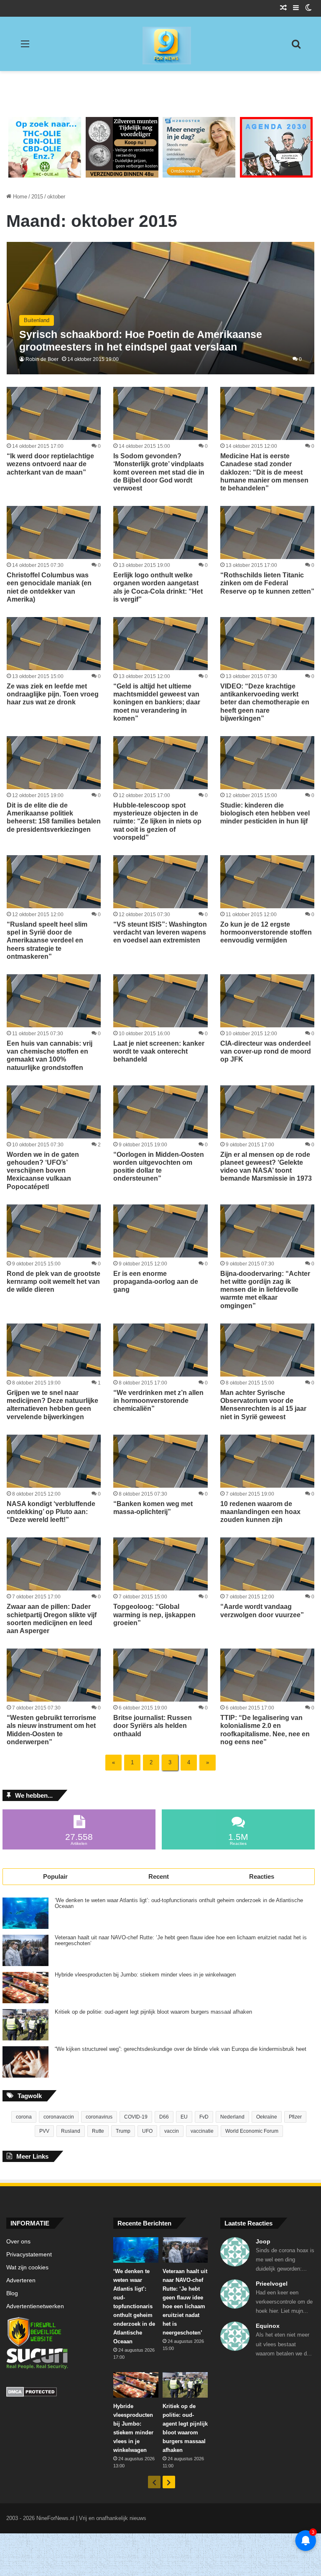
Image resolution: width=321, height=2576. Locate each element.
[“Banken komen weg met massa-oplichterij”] (160, 1461)
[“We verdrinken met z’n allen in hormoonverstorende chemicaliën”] (160, 1350)
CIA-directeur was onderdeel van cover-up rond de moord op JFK (266, 1051)
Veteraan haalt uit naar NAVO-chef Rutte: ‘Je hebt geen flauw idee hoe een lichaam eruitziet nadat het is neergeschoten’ (181, 1941)
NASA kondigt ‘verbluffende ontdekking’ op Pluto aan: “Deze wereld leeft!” (51, 1512)
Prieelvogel (272, 2284)
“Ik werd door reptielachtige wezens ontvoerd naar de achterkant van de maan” (50, 464)
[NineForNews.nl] (160, 43)
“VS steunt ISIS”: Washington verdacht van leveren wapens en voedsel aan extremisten (160, 932)
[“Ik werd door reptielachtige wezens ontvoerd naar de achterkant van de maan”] (54, 413)
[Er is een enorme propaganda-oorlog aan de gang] (160, 1231)
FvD (204, 2117)
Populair (55, 1876)
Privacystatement (29, 2255)
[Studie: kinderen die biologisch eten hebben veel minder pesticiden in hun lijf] (267, 763)
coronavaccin (59, 2117)
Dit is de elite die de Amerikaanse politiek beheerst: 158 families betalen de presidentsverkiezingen (54, 817)
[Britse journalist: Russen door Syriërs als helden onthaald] (160, 1675)
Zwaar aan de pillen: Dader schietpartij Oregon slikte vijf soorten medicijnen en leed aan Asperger (52, 1619)
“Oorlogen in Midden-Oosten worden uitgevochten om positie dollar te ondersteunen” (159, 1167)
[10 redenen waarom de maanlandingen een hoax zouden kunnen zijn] (267, 1461)
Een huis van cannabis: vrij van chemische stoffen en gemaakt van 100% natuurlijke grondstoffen (50, 1056)
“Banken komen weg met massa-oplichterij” (153, 1508)
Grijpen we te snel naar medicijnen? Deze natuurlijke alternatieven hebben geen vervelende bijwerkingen (52, 1405)
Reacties (262, 1876)
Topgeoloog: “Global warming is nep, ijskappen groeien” (154, 1614)
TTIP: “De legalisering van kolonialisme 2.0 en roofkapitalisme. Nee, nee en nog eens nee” (265, 1730)
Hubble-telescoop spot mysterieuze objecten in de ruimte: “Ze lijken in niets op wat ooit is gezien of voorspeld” (157, 821)
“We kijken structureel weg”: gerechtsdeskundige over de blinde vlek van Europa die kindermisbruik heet (181, 2049)
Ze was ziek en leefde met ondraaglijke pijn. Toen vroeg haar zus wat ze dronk (53, 694)
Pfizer (295, 2117)
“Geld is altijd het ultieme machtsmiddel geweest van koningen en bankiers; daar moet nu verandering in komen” (157, 702)
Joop (263, 2241)
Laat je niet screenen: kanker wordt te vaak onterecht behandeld (159, 1051)
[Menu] (25, 47)
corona (24, 2117)
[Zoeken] (296, 47)
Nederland (232, 2117)
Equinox (268, 2326)
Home (19, 197)
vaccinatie (202, 2131)
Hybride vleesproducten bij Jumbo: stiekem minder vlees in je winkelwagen (145, 1975)
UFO (147, 2131)
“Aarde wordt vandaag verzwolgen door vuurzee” (262, 1611)
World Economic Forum (252, 2131)
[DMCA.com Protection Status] (53, 2393)
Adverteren (21, 2280)
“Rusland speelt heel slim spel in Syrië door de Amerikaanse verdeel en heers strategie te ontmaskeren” (47, 940)
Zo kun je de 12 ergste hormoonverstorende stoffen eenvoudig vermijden (266, 932)
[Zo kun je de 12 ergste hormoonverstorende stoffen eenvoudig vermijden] (267, 882)
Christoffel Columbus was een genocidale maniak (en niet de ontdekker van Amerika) (49, 587)
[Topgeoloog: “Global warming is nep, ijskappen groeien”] (160, 1564)
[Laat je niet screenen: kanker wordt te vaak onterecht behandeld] (160, 1001)
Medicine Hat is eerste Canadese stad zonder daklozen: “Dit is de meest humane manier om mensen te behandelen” (264, 472)
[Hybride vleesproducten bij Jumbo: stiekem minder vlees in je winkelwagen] (25, 1988)
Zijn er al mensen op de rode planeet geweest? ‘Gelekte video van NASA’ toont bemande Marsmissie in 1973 (266, 1167)
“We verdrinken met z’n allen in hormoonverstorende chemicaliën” (158, 1401)
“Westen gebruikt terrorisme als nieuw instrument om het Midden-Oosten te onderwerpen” (51, 1730)
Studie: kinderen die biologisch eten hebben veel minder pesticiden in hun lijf (265, 813)
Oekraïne (267, 2117)
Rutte (98, 2131)
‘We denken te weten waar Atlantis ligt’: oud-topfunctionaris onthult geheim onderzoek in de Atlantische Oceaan (179, 1903)
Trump (123, 2131)
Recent (159, 1876)
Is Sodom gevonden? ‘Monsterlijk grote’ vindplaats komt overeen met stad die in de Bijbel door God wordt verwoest (159, 472)
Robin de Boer (42, 359)
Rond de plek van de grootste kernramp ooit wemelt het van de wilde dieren (53, 1282)
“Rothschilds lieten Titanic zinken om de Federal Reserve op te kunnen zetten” (267, 583)
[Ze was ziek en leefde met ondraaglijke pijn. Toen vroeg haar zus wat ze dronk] (54, 644)
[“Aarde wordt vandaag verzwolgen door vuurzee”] (267, 1564)
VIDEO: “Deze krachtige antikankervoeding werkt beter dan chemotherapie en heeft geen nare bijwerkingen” (265, 702)
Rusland (71, 2131)
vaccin (172, 2131)
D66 (164, 2117)
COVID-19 (136, 2117)
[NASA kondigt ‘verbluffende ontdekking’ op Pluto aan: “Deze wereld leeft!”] (54, 1461)
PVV (44, 2131)
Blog (12, 2293)
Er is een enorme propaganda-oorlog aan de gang (156, 1282)
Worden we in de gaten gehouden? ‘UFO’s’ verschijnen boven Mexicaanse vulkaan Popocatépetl (43, 1171)
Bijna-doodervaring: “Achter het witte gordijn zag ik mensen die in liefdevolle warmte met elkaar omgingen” (265, 1290)
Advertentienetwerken (35, 2306)
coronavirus (99, 2117)
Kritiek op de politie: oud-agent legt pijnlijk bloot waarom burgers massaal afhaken (153, 2012)
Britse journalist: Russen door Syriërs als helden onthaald (153, 1726)
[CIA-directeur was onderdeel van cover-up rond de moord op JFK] (267, 1001)
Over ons (18, 2242)
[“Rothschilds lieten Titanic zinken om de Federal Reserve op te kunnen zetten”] (267, 532)
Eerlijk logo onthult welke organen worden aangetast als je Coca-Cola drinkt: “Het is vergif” (158, 587)
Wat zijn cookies (27, 2267)
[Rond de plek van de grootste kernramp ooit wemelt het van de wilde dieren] (54, 1231)
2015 (37, 197)
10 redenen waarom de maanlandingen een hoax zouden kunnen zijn (260, 1512)
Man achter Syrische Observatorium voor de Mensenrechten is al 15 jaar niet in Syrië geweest (263, 1405)
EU (184, 2117)
